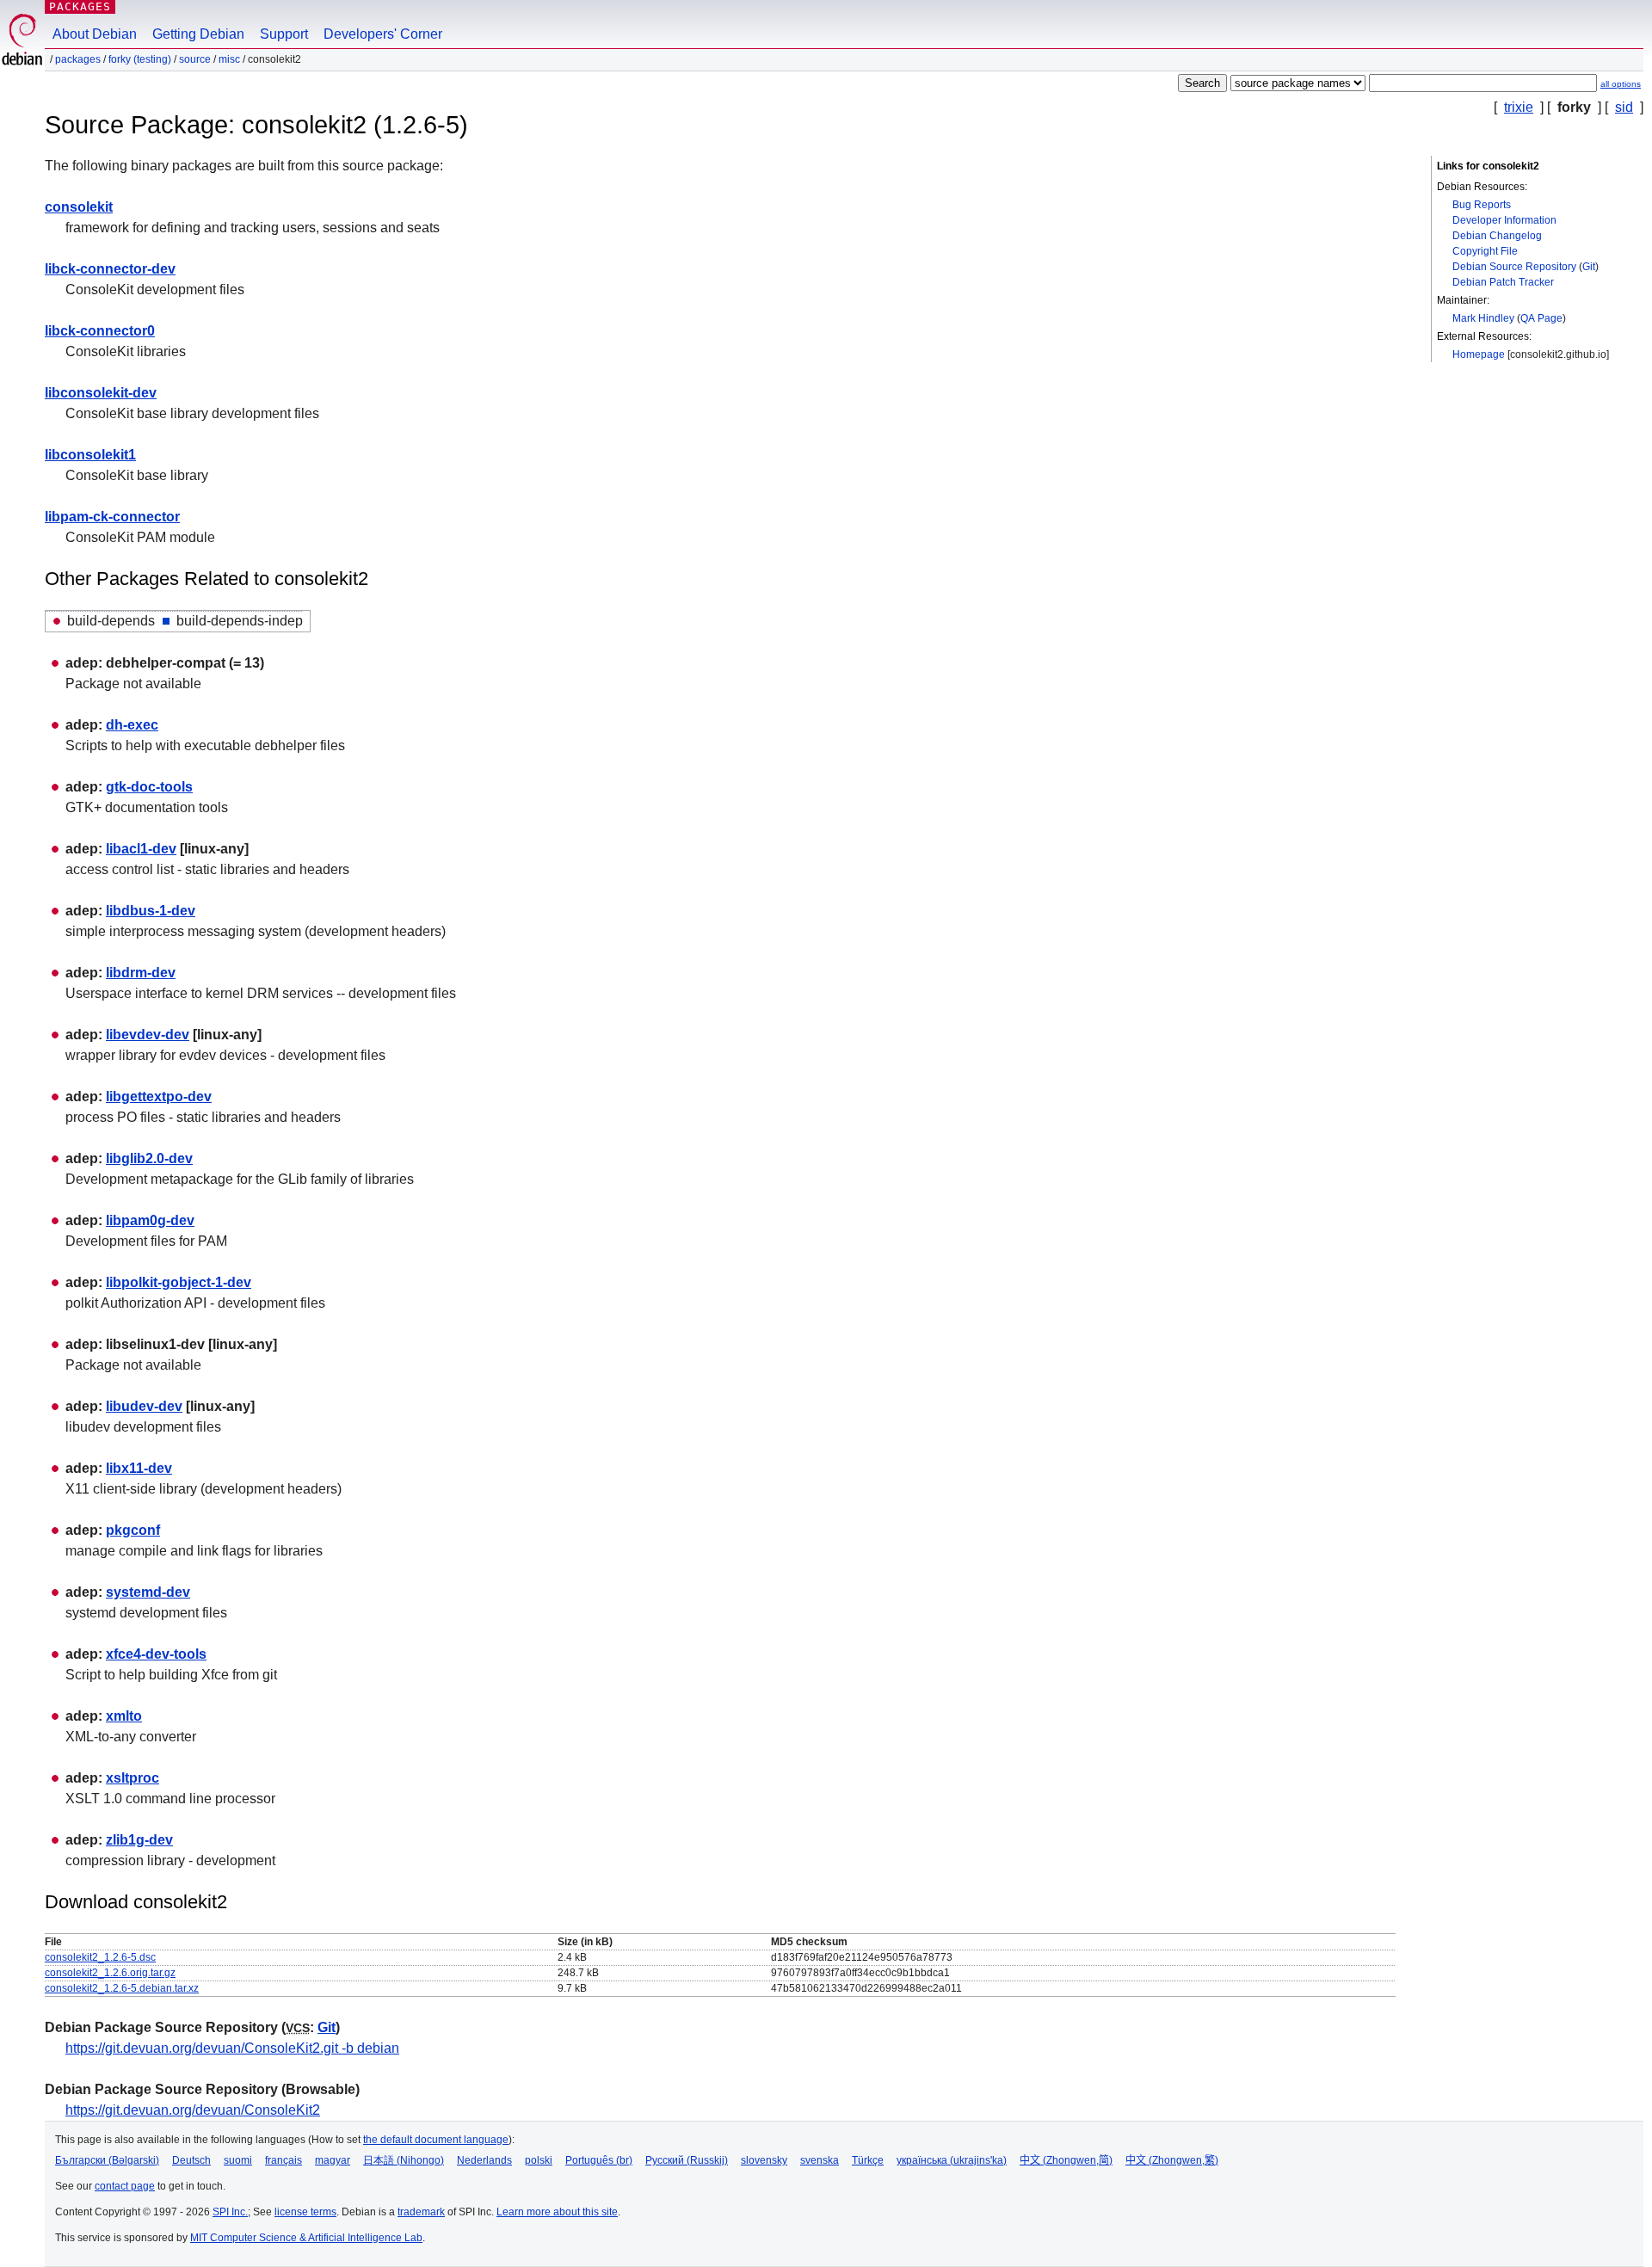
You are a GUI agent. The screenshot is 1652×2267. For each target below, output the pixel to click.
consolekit (79, 207)
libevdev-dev (148, 1035)
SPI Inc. (230, 2212)
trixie (1519, 107)
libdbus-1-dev (151, 911)
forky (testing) (140, 59)
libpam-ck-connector (112, 517)
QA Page (1541, 318)
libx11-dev (139, 1468)
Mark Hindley (1483, 318)
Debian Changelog (1497, 236)
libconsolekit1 (90, 455)
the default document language (436, 2140)
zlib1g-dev (139, 1840)
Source (195, 59)
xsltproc (133, 1778)
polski (539, 2160)
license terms (305, 2212)
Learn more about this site (557, 2212)
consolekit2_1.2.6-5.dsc (100, 1957)
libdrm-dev (141, 973)
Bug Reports (1482, 205)
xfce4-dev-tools (156, 1654)
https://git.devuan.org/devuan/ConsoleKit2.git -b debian (232, 2048)
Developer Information (1504, 220)
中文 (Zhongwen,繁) (1172, 2160)
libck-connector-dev (110, 269)
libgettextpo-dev (159, 1097)
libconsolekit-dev (101, 393)
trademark (421, 2212)
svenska (820, 2160)
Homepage (1479, 354)
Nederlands (484, 2160)
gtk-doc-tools (149, 787)
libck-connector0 (100, 331)
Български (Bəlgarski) (107, 2160)
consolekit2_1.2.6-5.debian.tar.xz (122, 1988)
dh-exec (132, 725)
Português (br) (599, 2160)
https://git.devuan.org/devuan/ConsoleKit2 (193, 2110)
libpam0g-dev (150, 1220)
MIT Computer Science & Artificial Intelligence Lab (306, 2238)
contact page (125, 2186)
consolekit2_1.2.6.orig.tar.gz (110, 1973)
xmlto (124, 1716)
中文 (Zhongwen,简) (1066, 2160)
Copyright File (1485, 251)
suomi (238, 2160)
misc (229, 59)
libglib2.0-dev (149, 1158)
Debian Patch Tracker (1503, 282)
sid (1624, 107)
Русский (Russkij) (687, 2160)
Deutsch (191, 2160)
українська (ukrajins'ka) (952, 2160)
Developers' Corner (383, 34)
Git (1589, 267)
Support (284, 34)
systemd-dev (148, 1592)
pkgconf (133, 1530)
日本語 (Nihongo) (404, 2160)
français (284, 2160)
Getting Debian (198, 34)
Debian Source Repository (1514, 267)
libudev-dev (144, 1406)
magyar (333, 2160)
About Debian (95, 34)
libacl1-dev (141, 849)
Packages (80, 6)
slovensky (764, 2160)
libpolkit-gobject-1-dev (179, 1282)
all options (1621, 84)
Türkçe (868, 2160)
